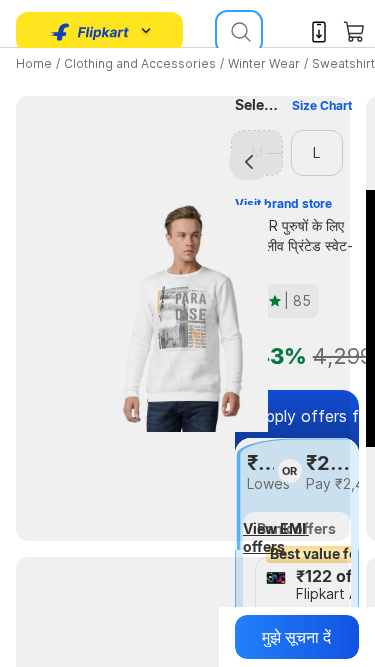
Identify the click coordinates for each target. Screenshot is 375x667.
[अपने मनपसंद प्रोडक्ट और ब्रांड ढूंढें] (239, 32)
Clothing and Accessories (140, 63)
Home (34, 63)
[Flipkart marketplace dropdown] (90, 32)
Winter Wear (264, 63)
